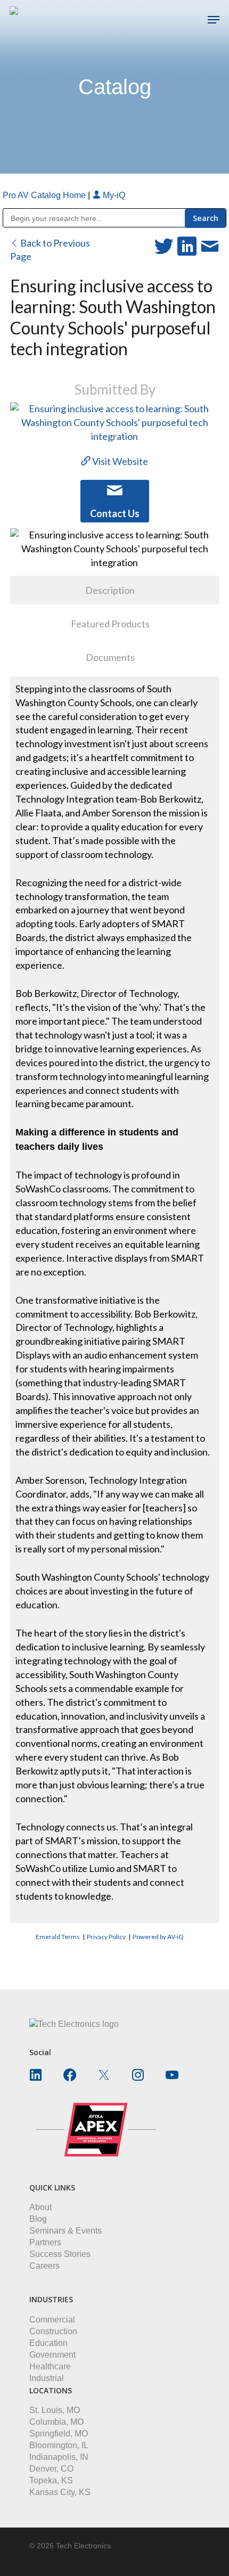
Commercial (52, 2320)
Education (48, 2343)
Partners (45, 2242)
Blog (38, 2219)
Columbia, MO (56, 2422)
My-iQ (113, 195)
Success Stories (60, 2254)
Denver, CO (51, 2469)
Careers (44, 2266)
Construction (53, 2331)
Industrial (47, 2378)
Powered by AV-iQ (158, 1937)
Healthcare (50, 2366)
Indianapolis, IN (59, 2457)
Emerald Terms (58, 1937)
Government (52, 2355)
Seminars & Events (66, 2231)
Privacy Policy (106, 1937)
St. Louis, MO (55, 2410)
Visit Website (119, 461)
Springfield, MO (59, 2434)
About (40, 2207)
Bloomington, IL (59, 2445)
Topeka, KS (51, 2480)
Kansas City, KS (60, 2492)
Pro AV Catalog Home (45, 195)
